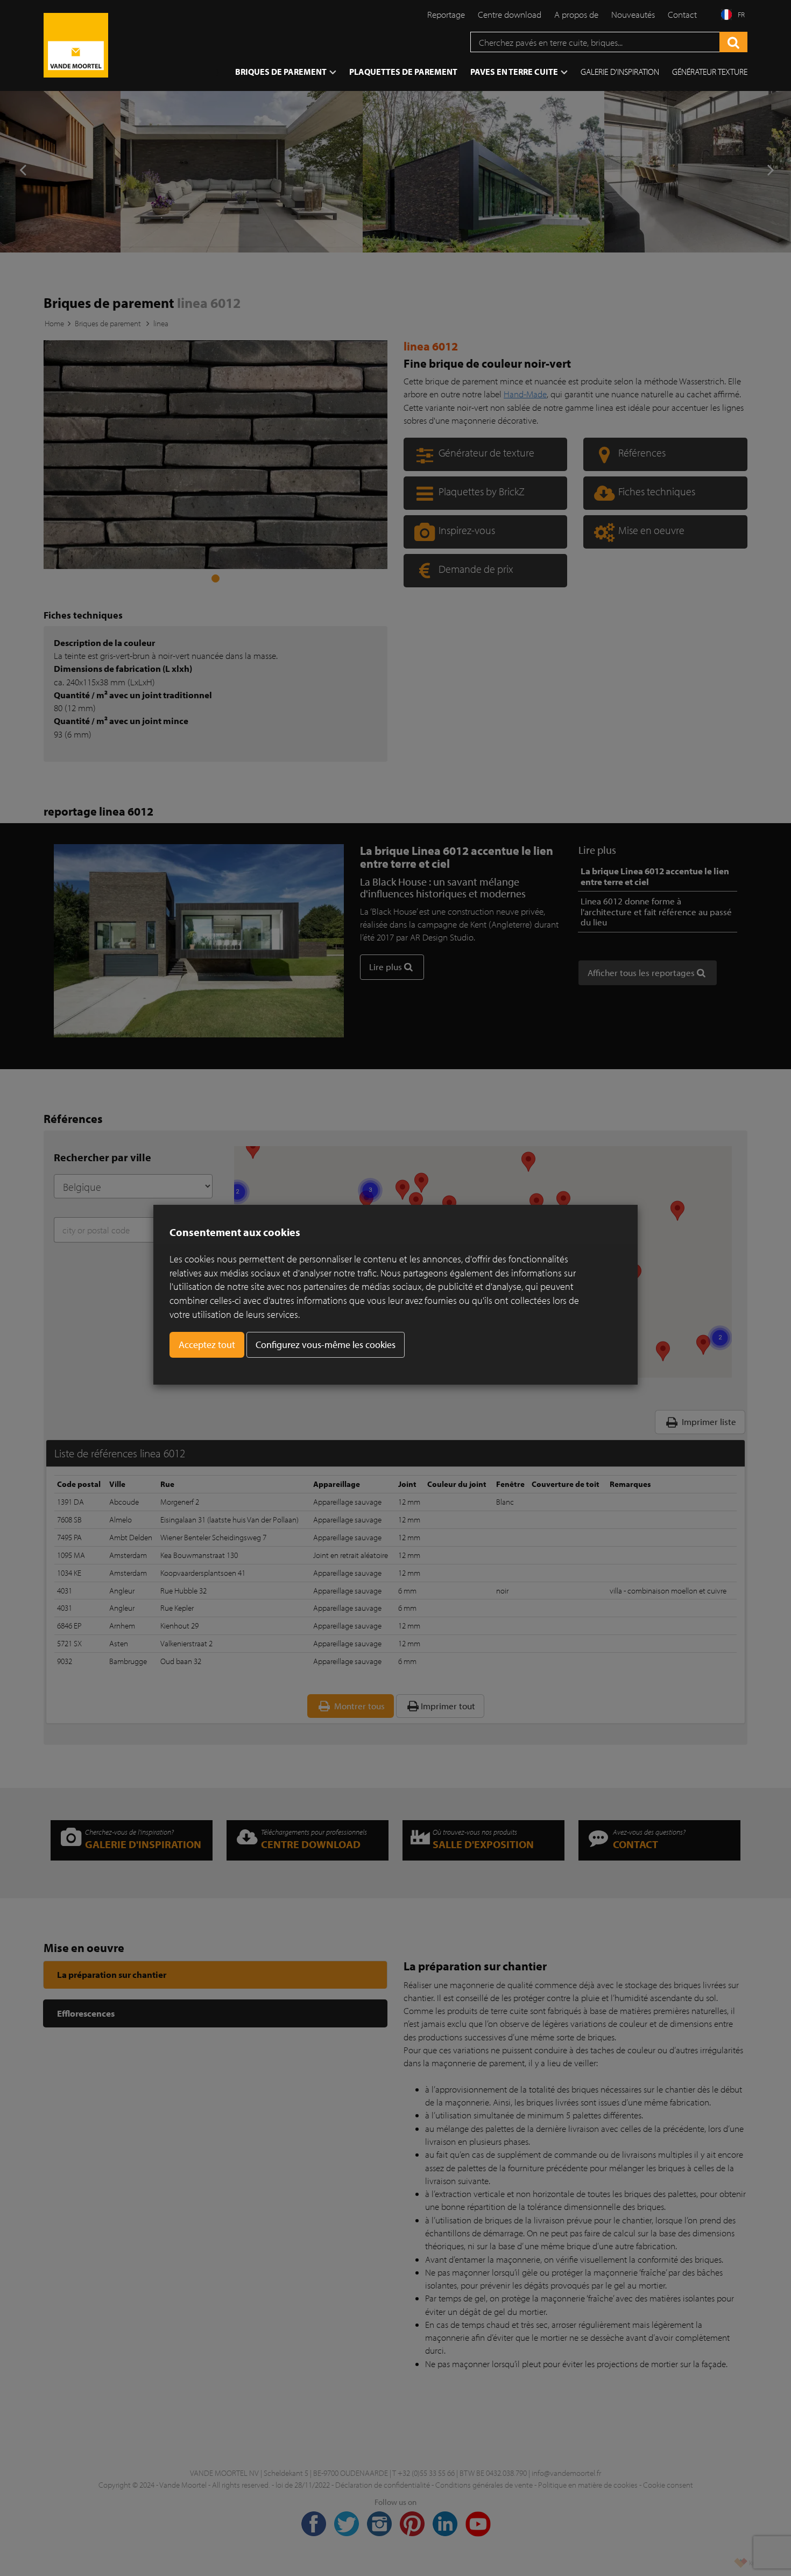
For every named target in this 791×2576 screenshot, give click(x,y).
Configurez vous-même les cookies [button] (326, 1345)
